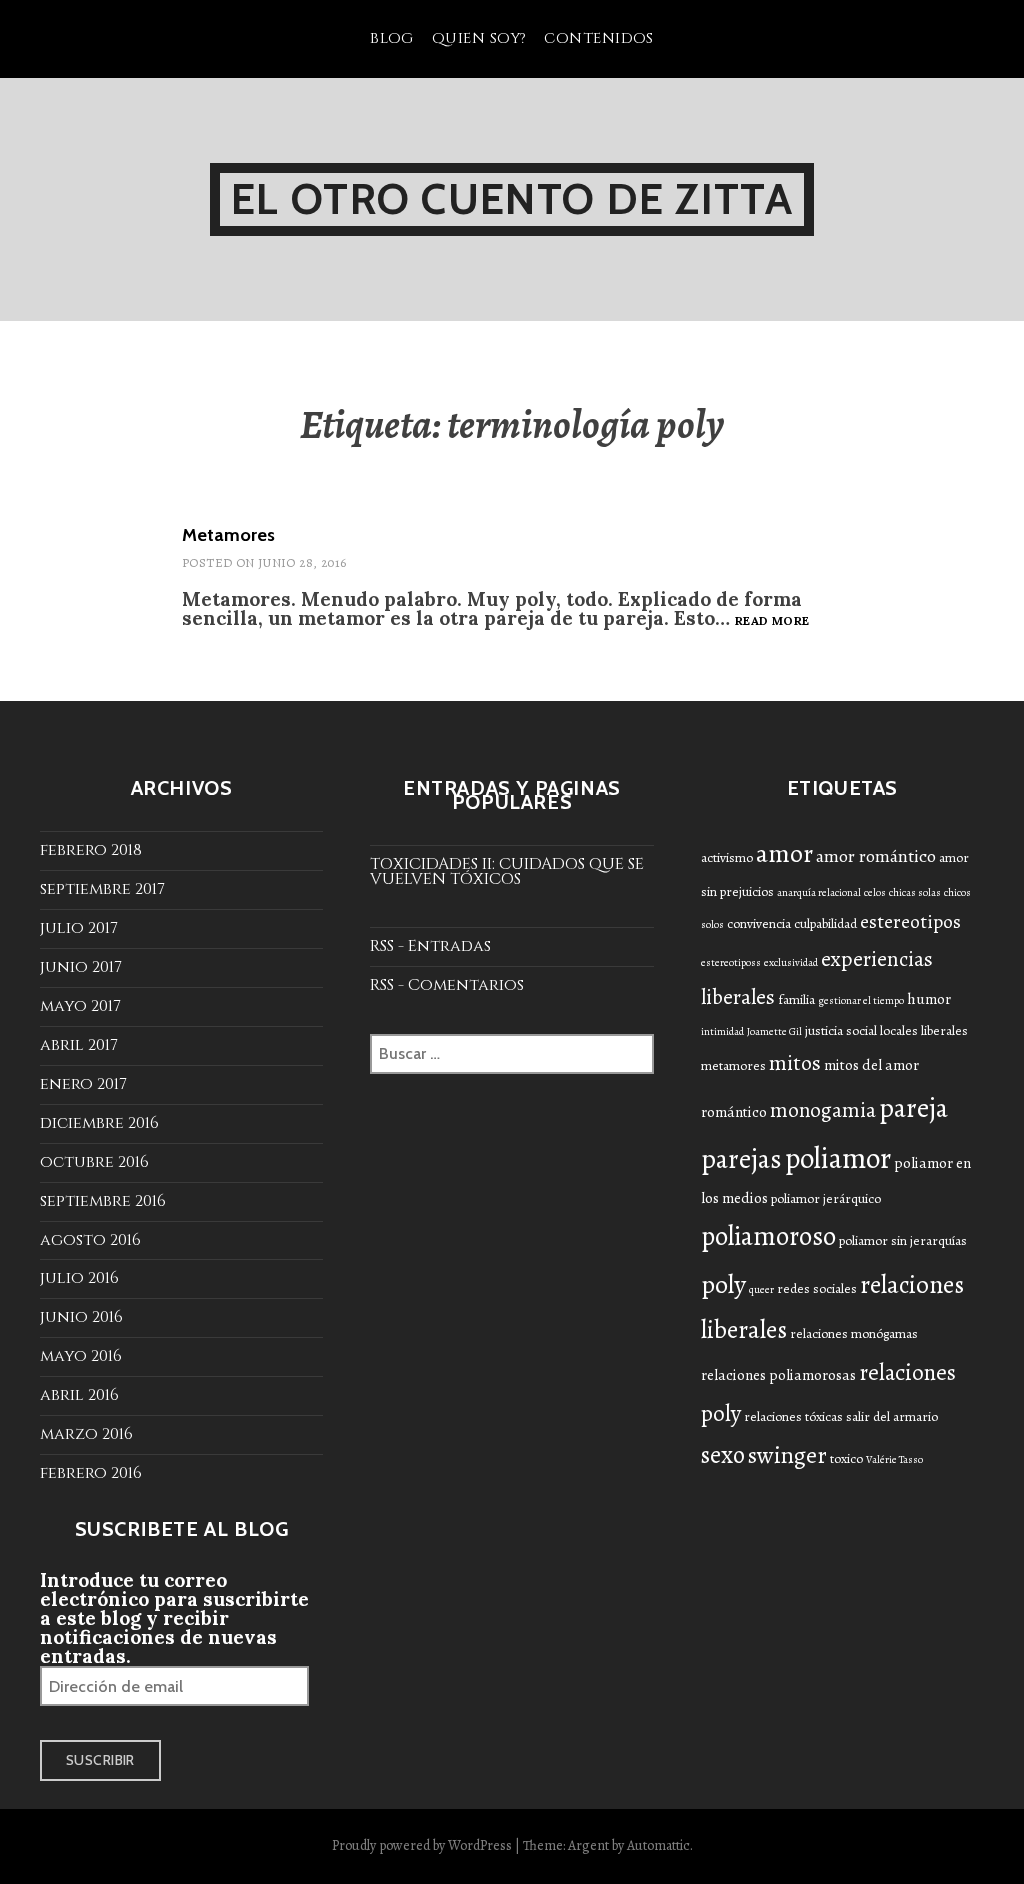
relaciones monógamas (854, 1333)
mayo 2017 (80, 1006)
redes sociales (817, 1288)
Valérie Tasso (894, 1459)
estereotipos (910, 921)
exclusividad (791, 962)
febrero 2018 (91, 850)
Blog (392, 38)
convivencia (759, 923)
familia (796, 999)
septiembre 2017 (102, 889)
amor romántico (876, 856)
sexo (723, 1455)
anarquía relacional (819, 892)
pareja (913, 1107)
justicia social (841, 1030)
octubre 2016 (94, 1162)
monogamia (823, 1110)
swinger (787, 1455)
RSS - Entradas (430, 946)
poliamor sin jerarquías (903, 1240)
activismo (727, 857)
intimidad (722, 1031)
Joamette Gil (774, 1031)
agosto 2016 (90, 1240)
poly (723, 1284)
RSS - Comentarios (447, 985)
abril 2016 (79, 1395)
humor (929, 999)
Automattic (658, 1845)
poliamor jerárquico (826, 1198)
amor (784, 853)
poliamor (838, 1158)
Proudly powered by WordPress (422, 1845)
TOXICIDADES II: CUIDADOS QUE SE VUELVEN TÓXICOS (507, 871)
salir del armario (892, 1416)
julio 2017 (79, 928)
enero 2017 (83, 1084)
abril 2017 (79, 1045)
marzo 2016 (86, 1434)
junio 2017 (81, 967)
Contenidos (599, 38)
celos (875, 892)
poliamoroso (768, 1236)
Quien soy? (479, 38)
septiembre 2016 (103, 1201)
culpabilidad (825, 923)
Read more (772, 620)
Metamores (228, 535)
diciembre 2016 (99, 1123)
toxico (846, 1458)
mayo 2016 (81, 1356)
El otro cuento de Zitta (512, 199)
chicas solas (915, 892)
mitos (795, 1063)
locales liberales (924, 1030)
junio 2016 (81, 1317)
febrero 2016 (91, 1473)
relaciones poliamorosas (778, 1375)
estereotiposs (731, 962)
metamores (733, 1065)
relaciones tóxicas (793, 1416)
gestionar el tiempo (861, 1000)
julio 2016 (79, 1278)
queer (761, 1289)
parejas (741, 1158)
